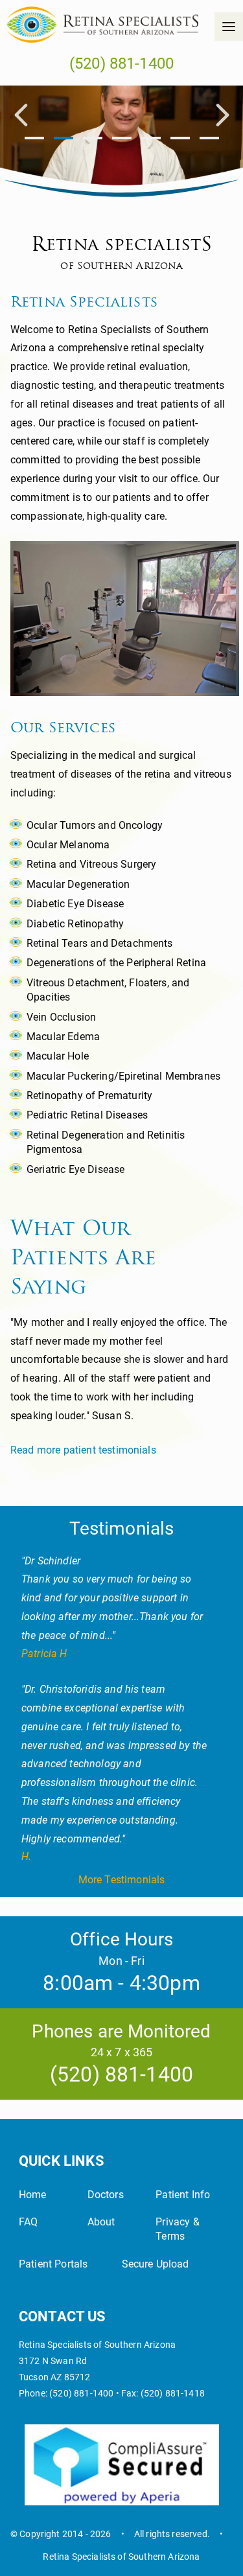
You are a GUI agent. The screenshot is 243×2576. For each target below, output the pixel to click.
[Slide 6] (209, 139)
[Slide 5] (180, 139)
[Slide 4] (151, 139)
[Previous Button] (21, 117)
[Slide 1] (64, 139)
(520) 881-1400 (121, 64)
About (101, 2222)
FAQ (28, 2222)
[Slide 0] (34, 139)
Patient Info (183, 2195)
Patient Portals (53, 2264)
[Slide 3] (122, 139)
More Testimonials (122, 1880)
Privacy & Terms (177, 2229)
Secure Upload (156, 2264)
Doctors (106, 2195)
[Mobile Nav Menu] (229, 27)
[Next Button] (222, 117)
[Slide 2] (93, 139)
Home (33, 2195)
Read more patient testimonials (83, 1450)
